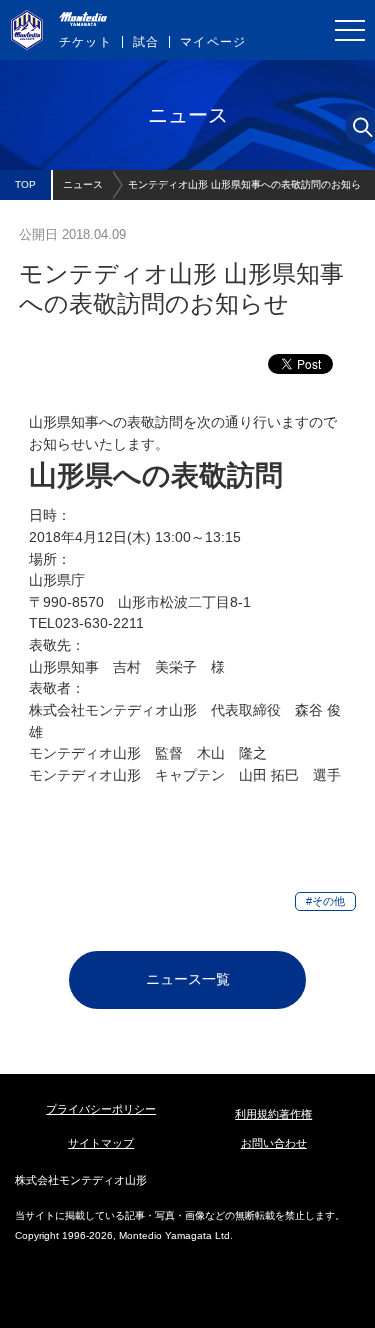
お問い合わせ (274, 1143)
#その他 (325, 901)
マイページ (213, 42)
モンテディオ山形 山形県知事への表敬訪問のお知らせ (244, 189)
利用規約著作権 (273, 1114)
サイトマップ (101, 1143)
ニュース (83, 184)
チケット (85, 42)
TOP (25, 184)
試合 (146, 42)
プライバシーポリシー (101, 1109)
